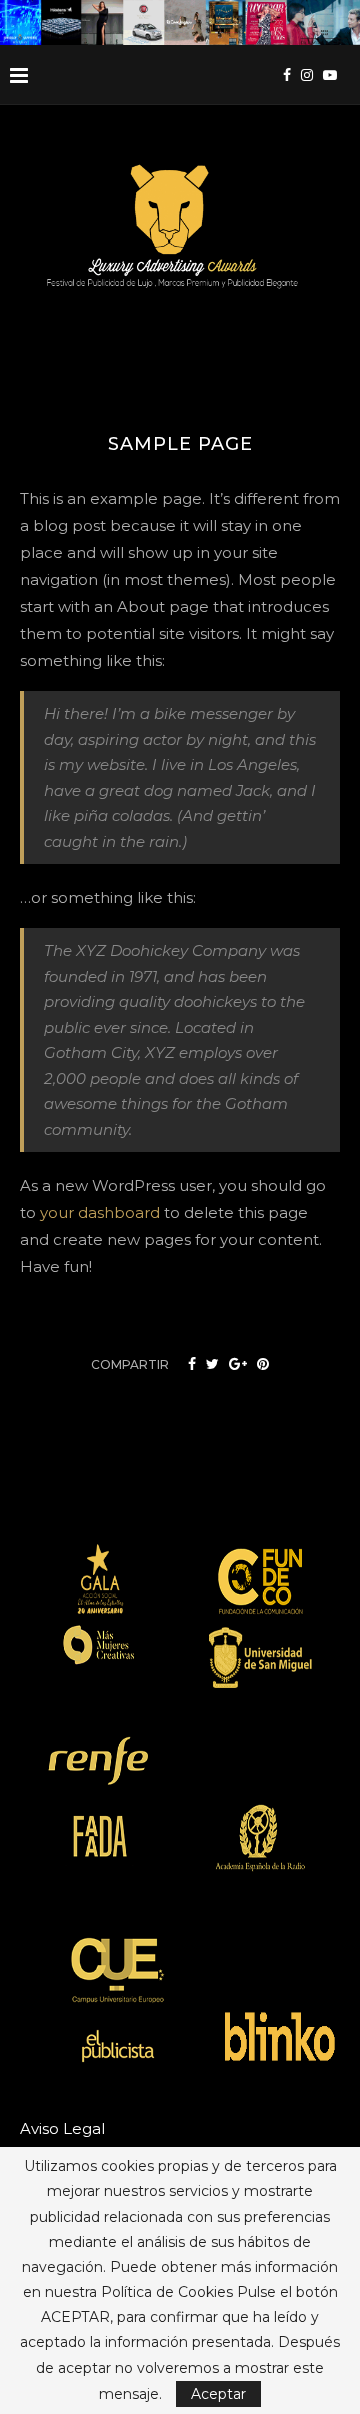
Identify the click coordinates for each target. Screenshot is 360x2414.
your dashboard (100, 1212)
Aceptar (218, 2394)
